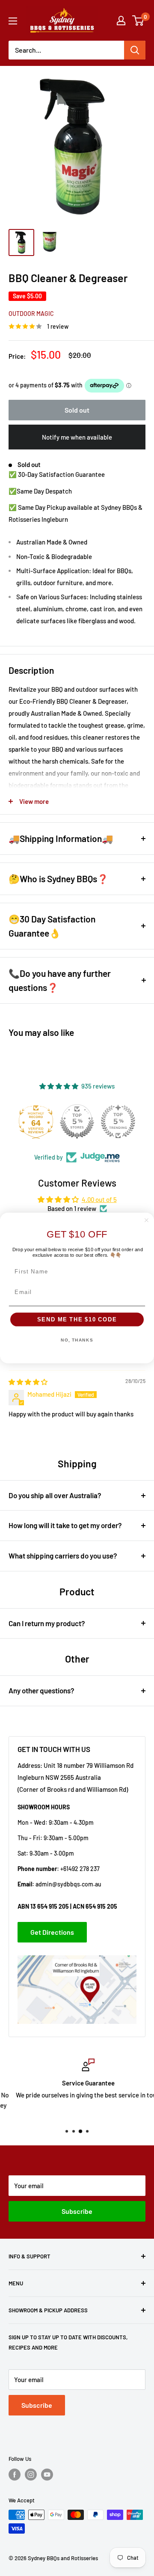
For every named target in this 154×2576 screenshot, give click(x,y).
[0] (138, 21)
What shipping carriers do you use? (63, 1556)
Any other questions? (41, 1690)
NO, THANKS (77, 1340)
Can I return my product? (47, 1623)
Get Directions (52, 1932)
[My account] (121, 21)
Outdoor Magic (31, 314)
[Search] (135, 50)
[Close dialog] (147, 1220)
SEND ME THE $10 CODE (77, 1320)
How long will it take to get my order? (65, 1525)
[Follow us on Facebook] (15, 2475)
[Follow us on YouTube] (47, 2475)
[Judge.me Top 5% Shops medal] (77, 1121)
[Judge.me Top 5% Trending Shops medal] (118, 1121)
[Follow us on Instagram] (31, 2475)
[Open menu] (13, 21)
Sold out (77, 410)
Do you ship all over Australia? (55, 1495)
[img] (28, 1382)
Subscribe (77, 2211)
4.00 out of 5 (99, 1199)
